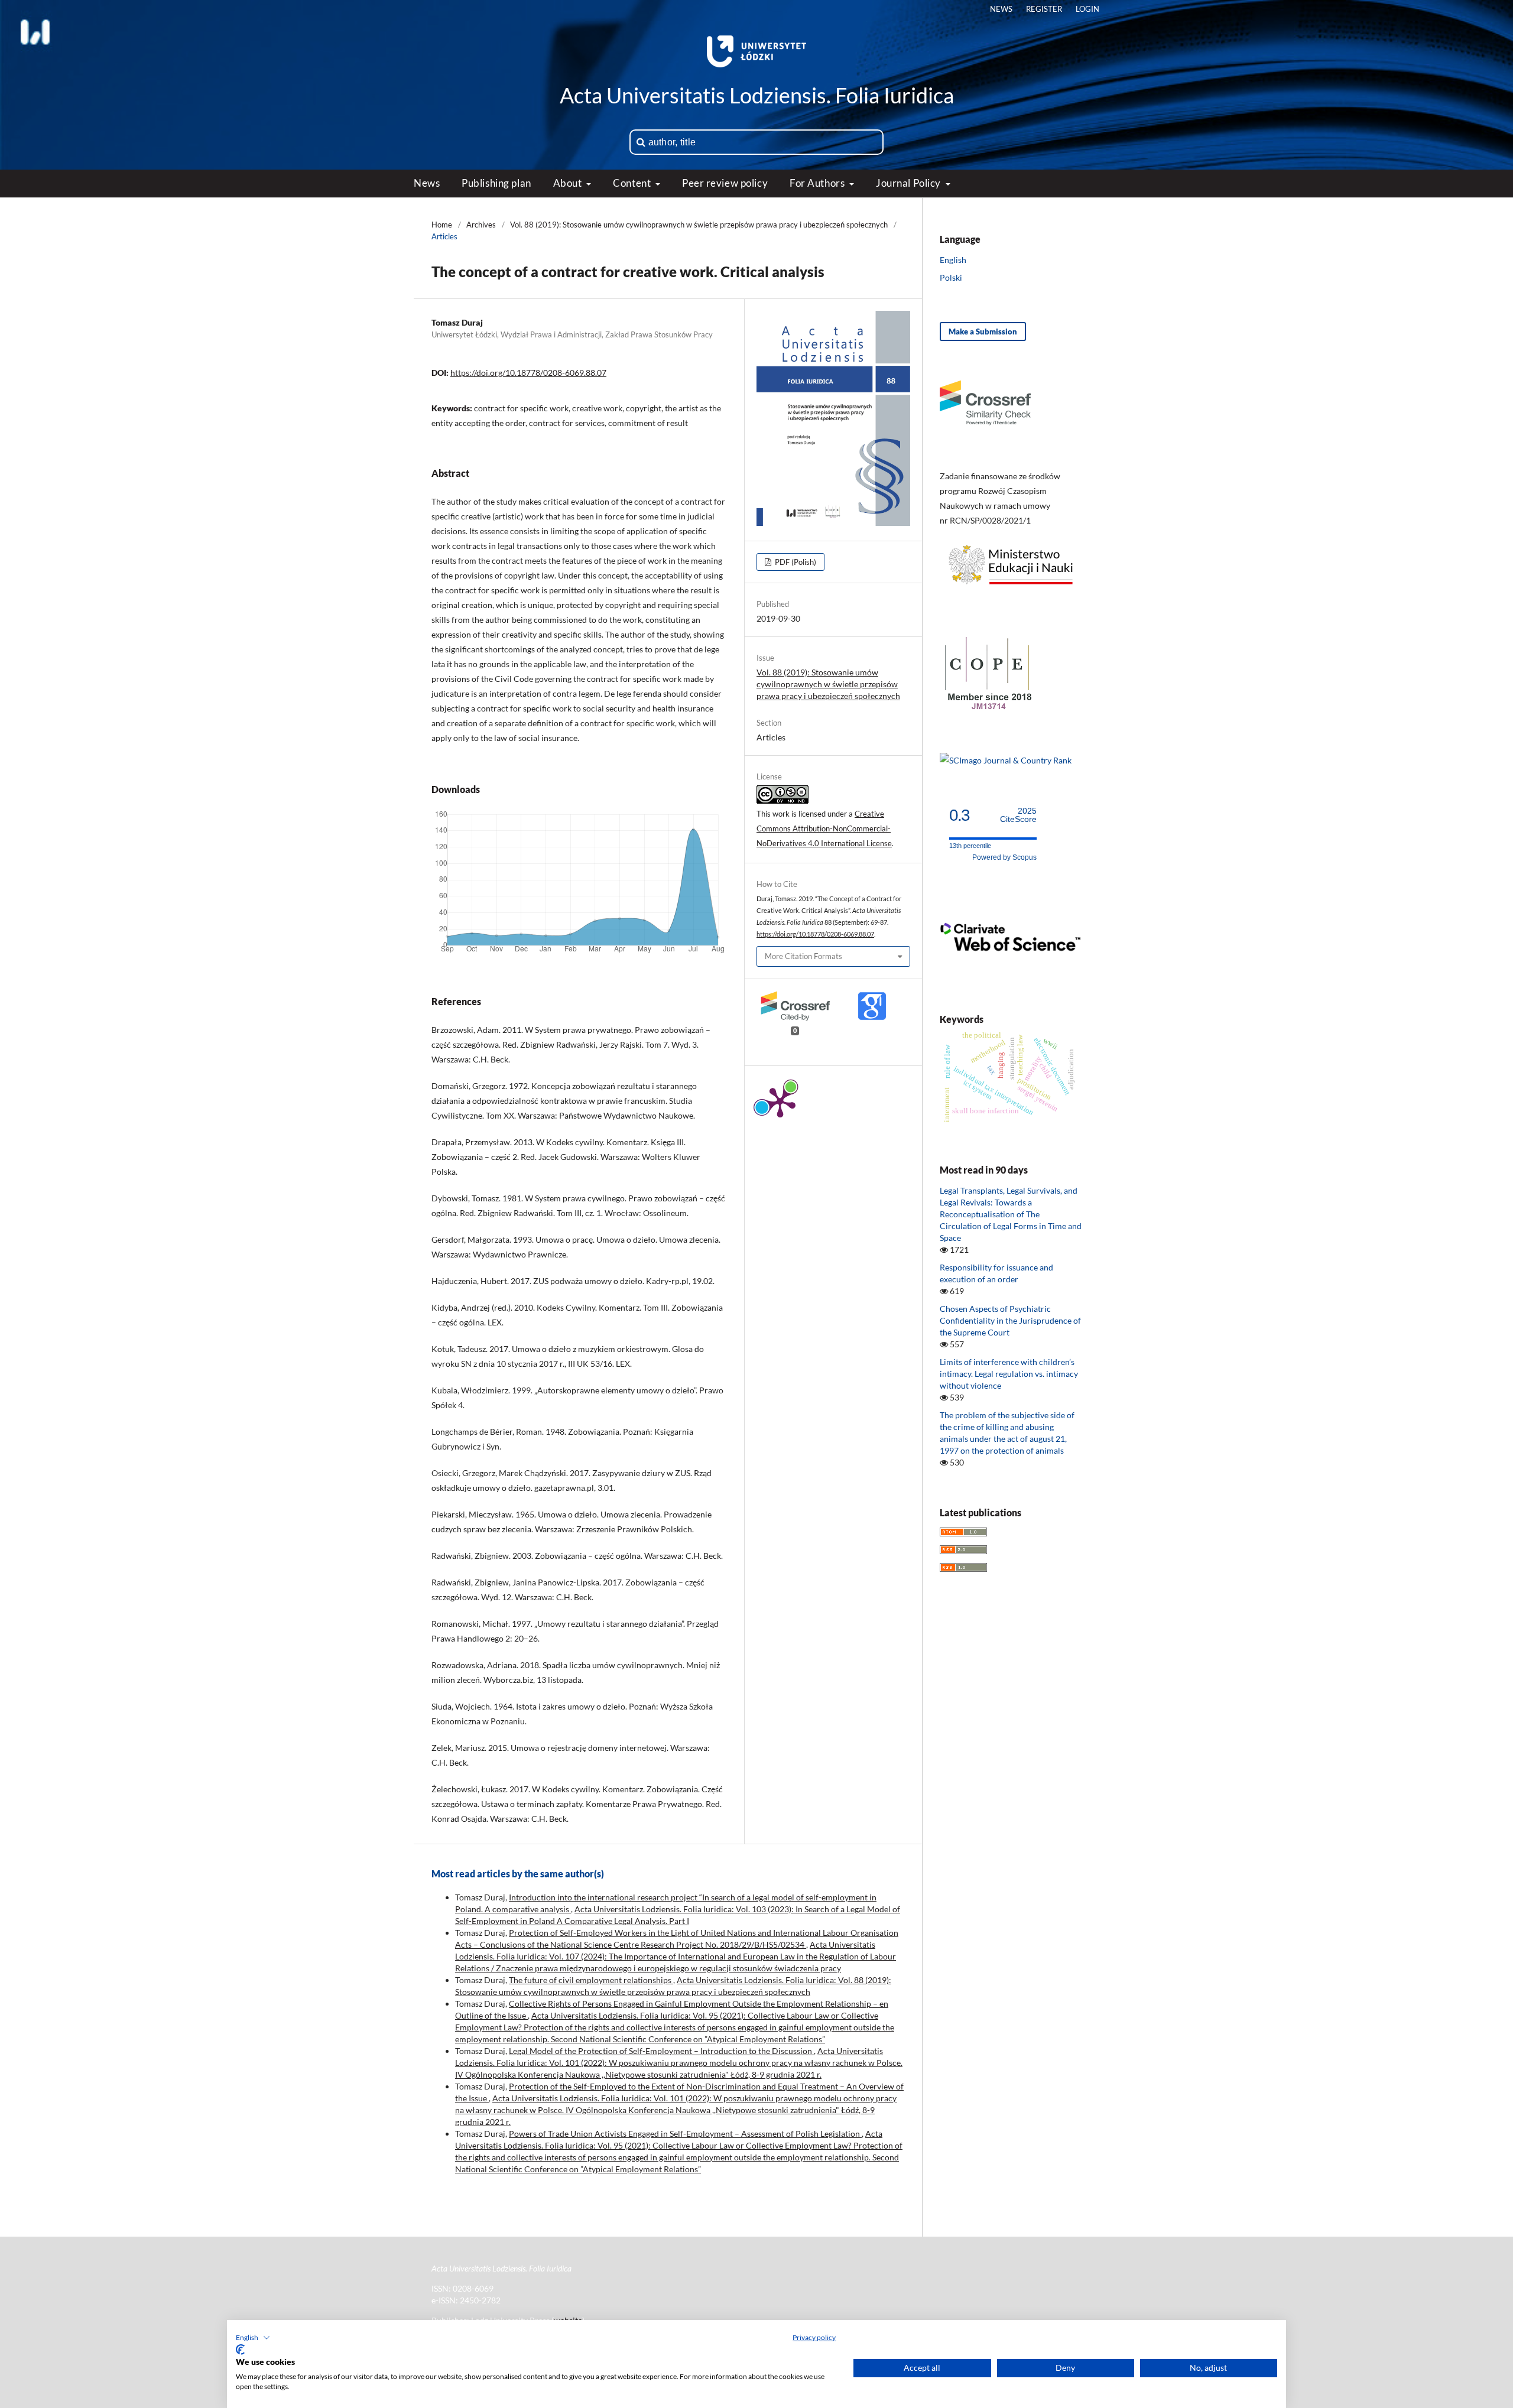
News (427, 183)
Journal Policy (909, 183)
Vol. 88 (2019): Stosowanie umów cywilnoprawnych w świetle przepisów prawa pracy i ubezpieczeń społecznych (699, 225)
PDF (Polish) (795, 562)
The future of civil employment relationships (591, 1980)
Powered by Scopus (1004, 857)
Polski (951, 277)
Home (442, 225)
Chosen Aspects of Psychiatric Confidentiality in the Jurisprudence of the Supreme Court (1010, 1320)
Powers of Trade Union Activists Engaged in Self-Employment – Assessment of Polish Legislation (685, 2134)
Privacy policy (814, 2337)
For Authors (818, 183)
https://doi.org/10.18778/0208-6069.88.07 (528, 373)
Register (1044, 9)
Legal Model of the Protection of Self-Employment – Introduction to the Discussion (661, 2051)
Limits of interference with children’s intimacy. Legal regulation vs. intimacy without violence (1009, 1374)
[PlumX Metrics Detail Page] (780, 1101)
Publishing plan (496, 183)
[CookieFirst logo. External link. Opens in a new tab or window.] (240, 2349)
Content (633, 183)
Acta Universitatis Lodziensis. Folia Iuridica (757, 95)
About (569, 183)
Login (1087, 9)
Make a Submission (983, 332)
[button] (253, 2338)
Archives (481, 225)
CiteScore (1018, 815)
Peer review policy (725, 183)
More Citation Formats (803, 956)
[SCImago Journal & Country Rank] (1006, 760)
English (953, 260)
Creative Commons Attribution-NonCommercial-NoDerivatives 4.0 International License (824, 828)
